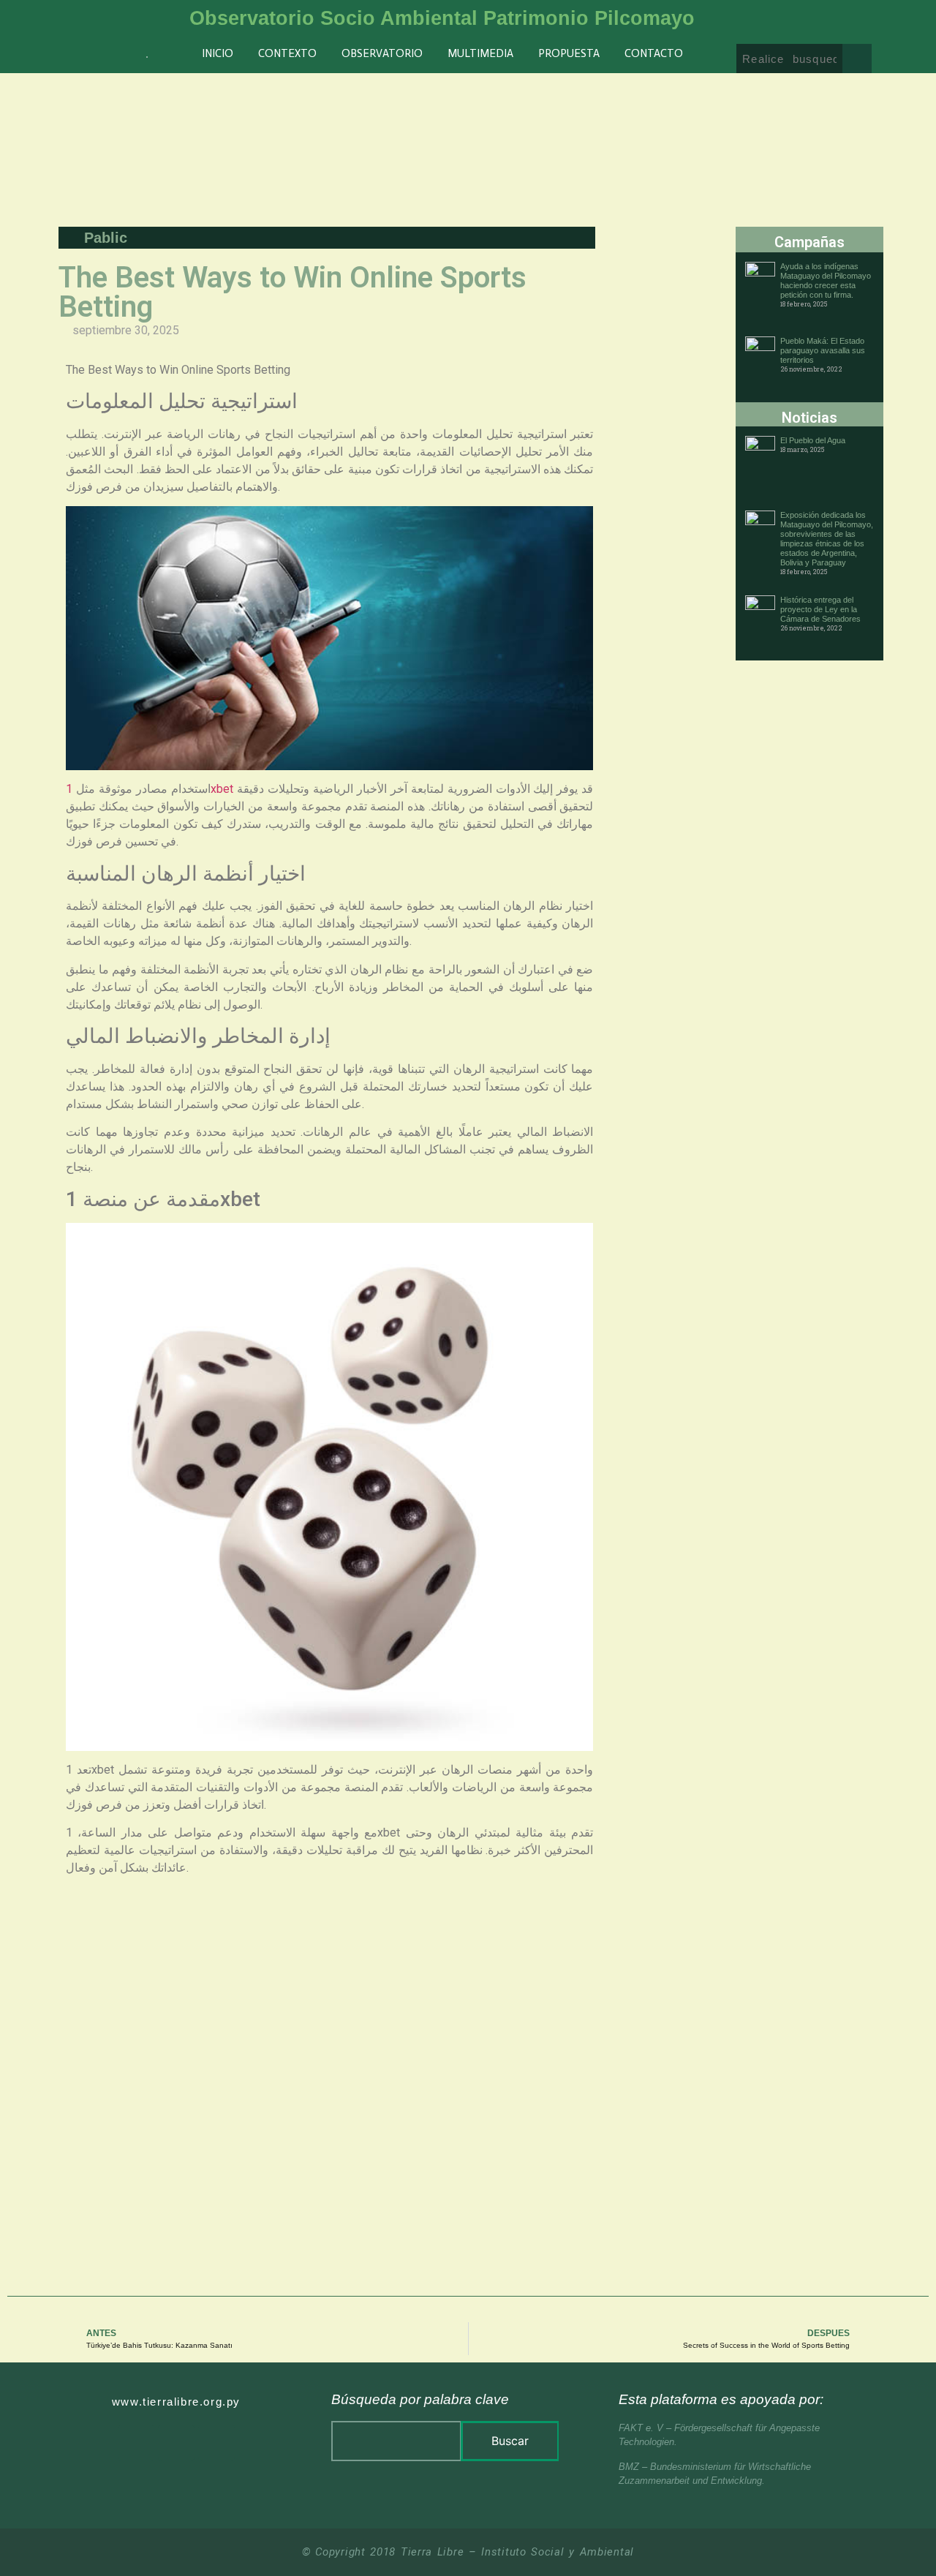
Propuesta (569, 53)
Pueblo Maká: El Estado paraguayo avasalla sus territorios (823, 350)
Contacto (654, 53)
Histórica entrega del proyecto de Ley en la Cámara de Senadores (820, 609)
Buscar (510, 2441)
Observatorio (382, 53)
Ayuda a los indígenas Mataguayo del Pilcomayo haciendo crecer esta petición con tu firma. (826, 280)
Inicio (218, 53)
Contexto (287, 53)
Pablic (106, 238)
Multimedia (480, 53)
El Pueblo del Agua (813, 440)
